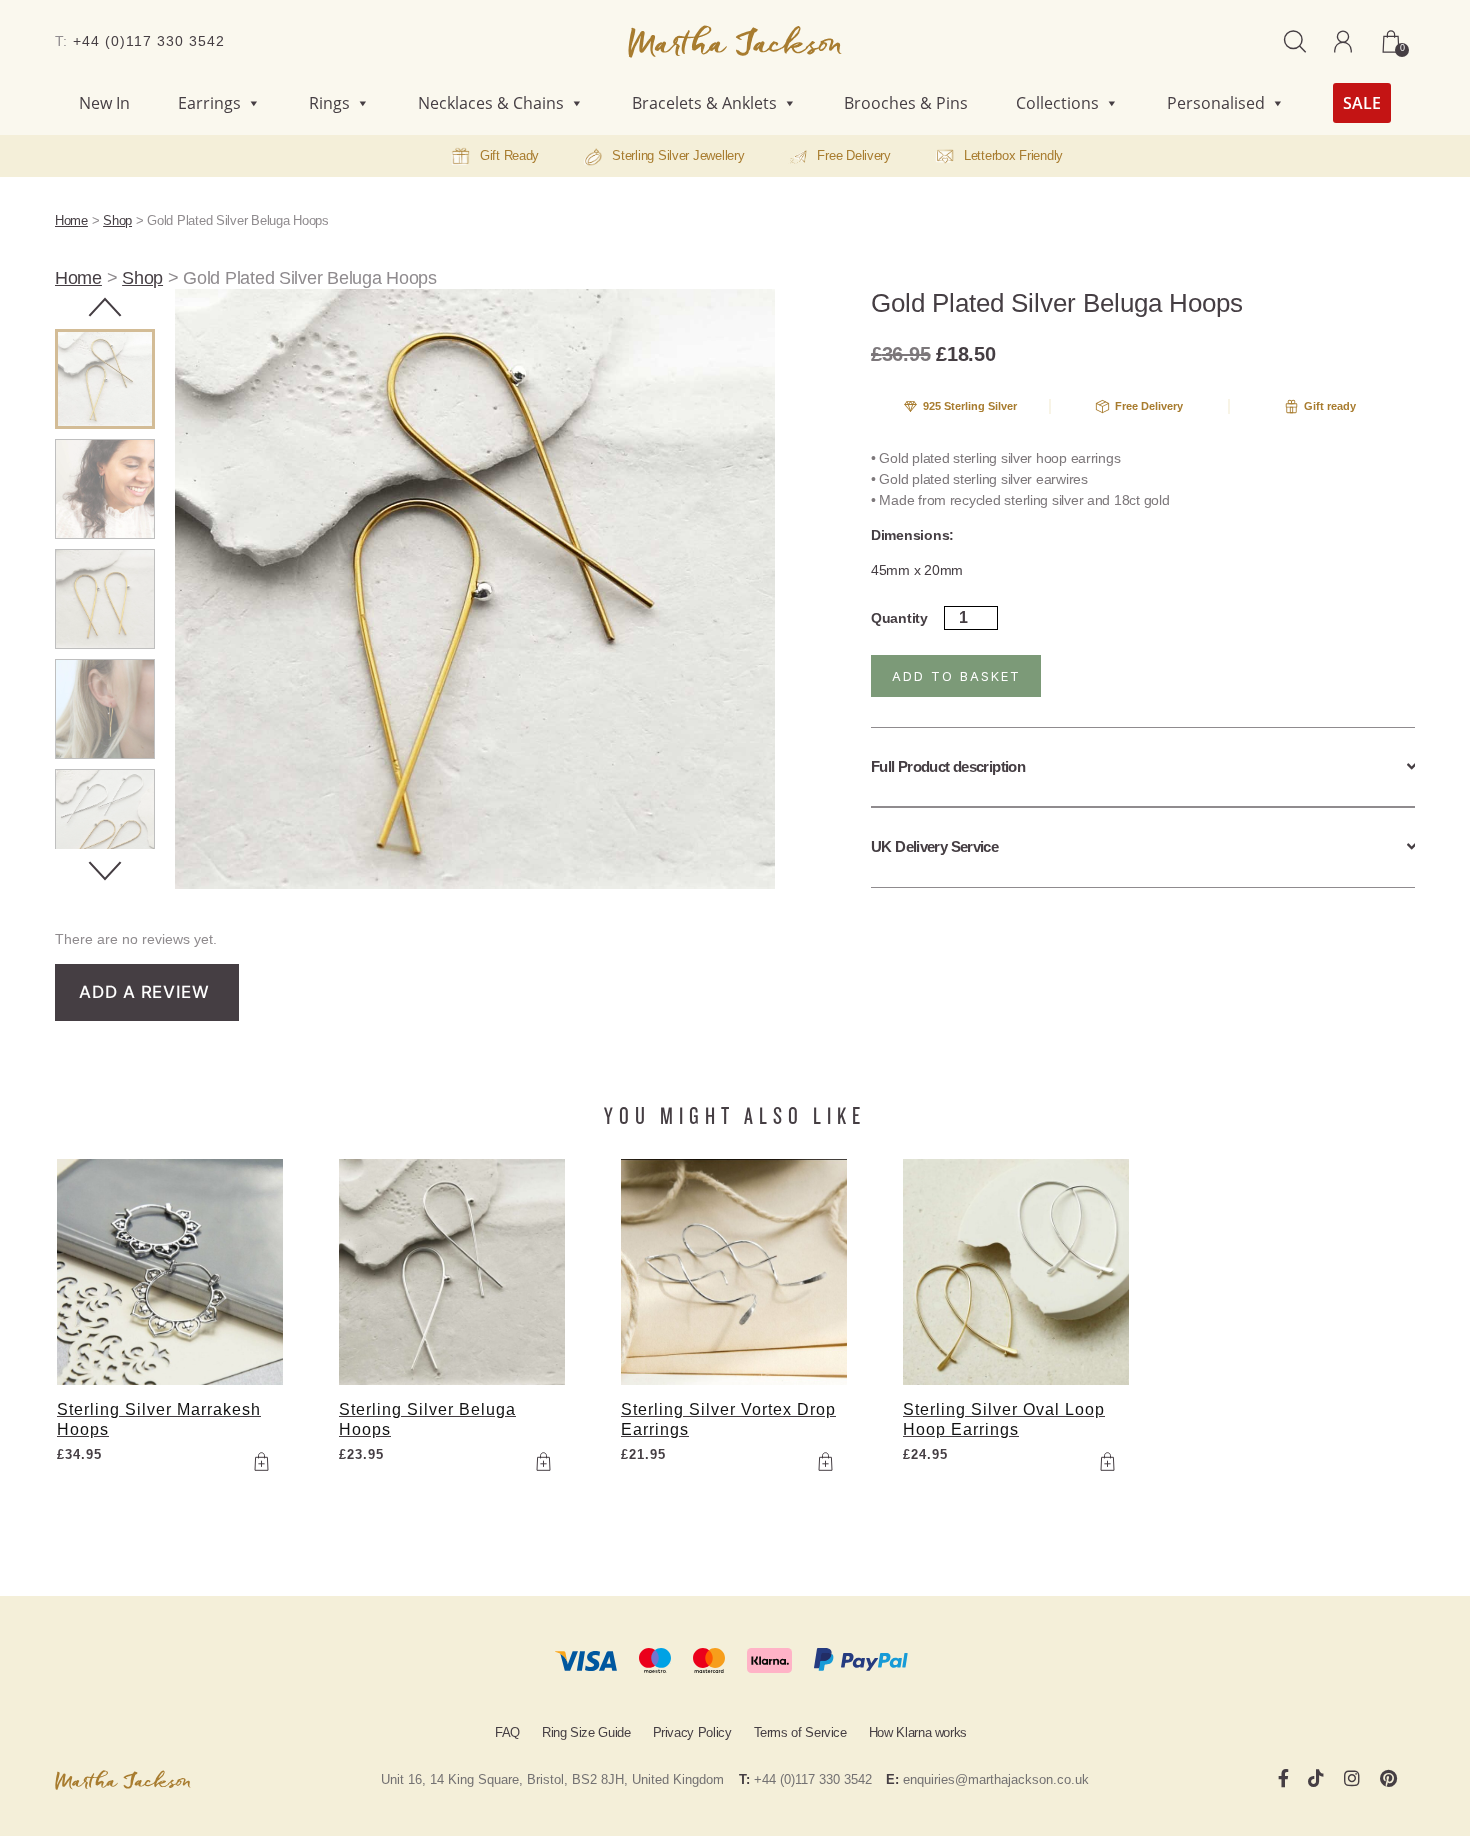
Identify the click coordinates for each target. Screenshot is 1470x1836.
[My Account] (1343, 41)
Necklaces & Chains (491, 103)
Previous (105, 307)
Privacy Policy (692, 1732)
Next (105, 871)
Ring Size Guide (586, 1732)
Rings (329, 103)
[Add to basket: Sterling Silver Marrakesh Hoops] (261, 1462)
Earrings (209, 103)
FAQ (507, 1732)
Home (71, 220)
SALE (1362, 103)
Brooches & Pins (906, 103)
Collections (1057, 103)
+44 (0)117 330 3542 (149, 41)
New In (104, 103)
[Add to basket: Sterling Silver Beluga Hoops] (543, 1462)
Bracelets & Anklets (704, 103)
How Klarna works (918, 1732)
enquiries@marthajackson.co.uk (996, 1779)
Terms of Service (800, 1732)
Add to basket (956, 676)
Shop (117, 220)
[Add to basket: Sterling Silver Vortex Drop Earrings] (825, 1462)
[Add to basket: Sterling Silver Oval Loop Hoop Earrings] (1107, 1462)
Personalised (1216, 103)
